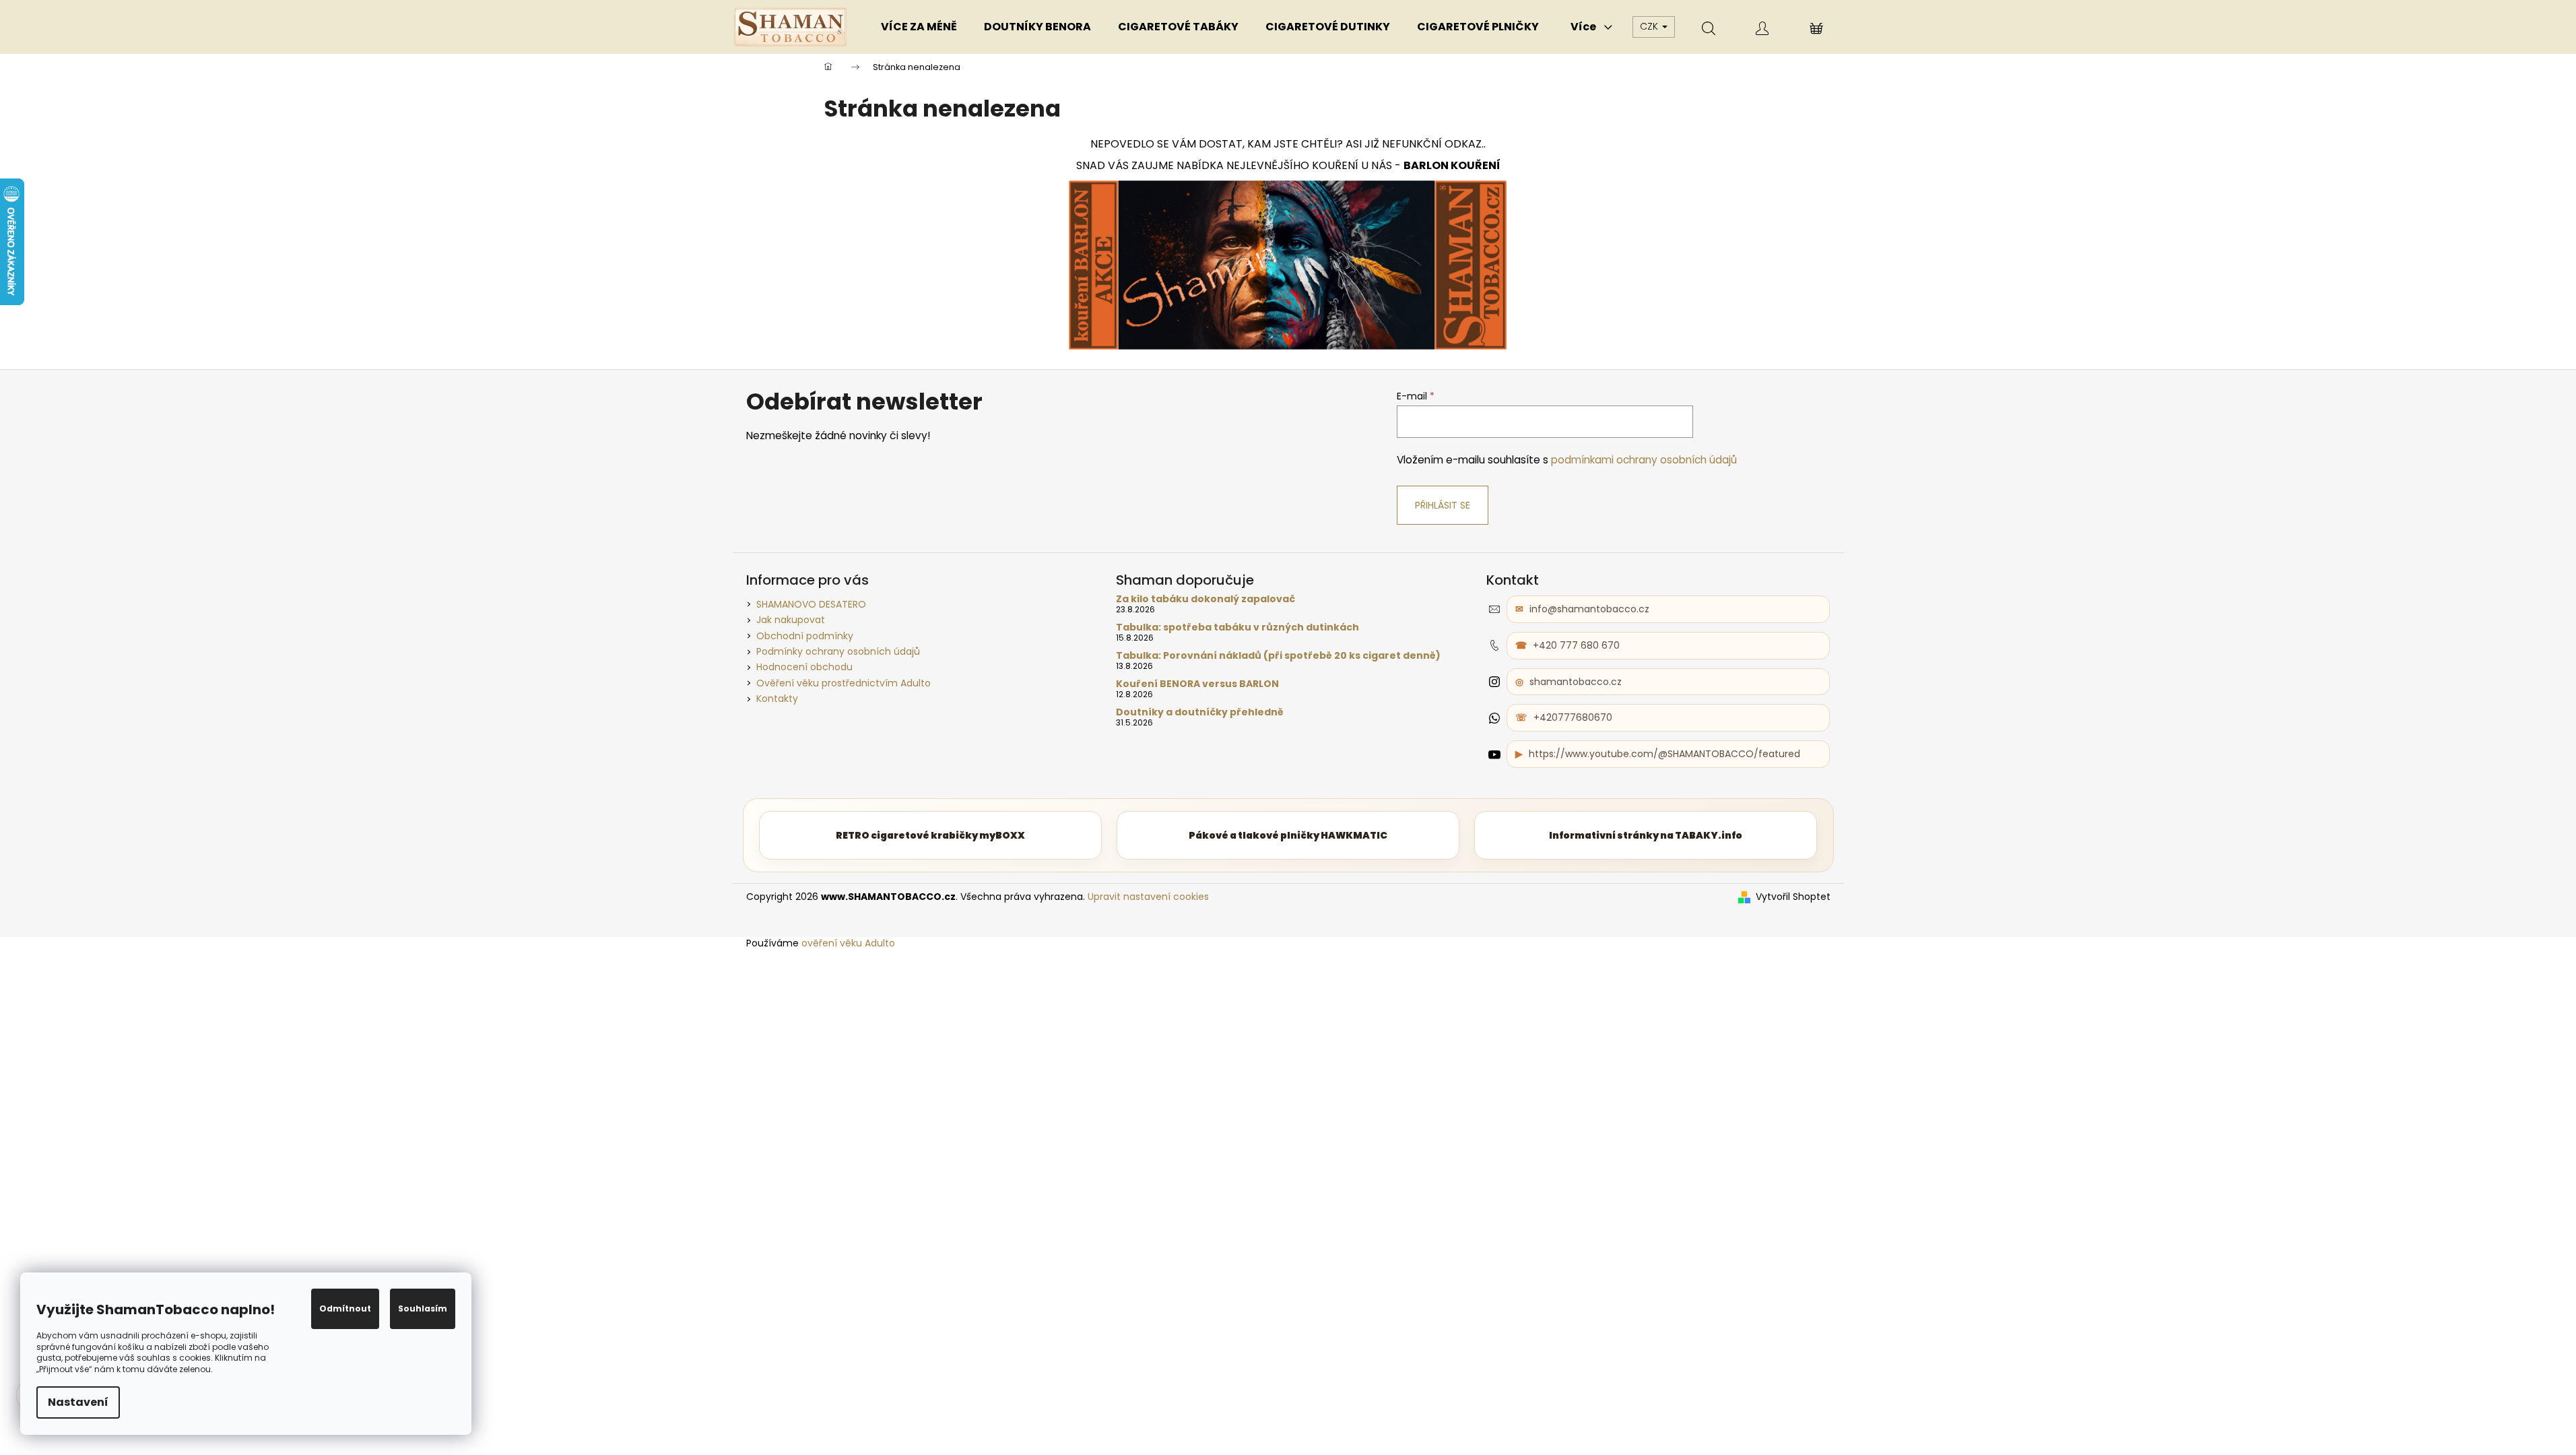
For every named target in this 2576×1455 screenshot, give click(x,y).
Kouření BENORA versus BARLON (1197, 684)
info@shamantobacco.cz (1589, 609)
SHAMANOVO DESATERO (811, 604)
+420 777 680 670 (1576, 645)
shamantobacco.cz (1576, 682)
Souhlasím (423, 1308)
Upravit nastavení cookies (1148, 897)
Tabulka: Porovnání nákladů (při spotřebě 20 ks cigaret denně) (1278, 656)
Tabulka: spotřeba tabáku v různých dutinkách (1237, 627)
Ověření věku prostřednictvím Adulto (844, 683)
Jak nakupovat (791, 620)
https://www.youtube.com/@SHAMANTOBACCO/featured (1664, 754)
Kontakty (777, 699)
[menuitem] (919, 27)
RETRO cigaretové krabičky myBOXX (930, 835)
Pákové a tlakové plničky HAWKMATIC (1288, 835)
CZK (1650, 26)
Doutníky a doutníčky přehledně (1200, 712)
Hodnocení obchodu (804, 667)
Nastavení (78, 1402)
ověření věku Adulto (848, 943)
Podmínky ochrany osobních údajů (838, 651)
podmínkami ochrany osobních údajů (1644, 460)
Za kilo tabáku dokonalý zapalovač (1206, 599)
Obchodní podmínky (805, 636)
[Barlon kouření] (1288, 264)
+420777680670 (1573, 717)
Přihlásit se (1443, 505)
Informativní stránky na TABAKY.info (1646, 835)
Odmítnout (345, 1308)
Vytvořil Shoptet (1793, 897)
